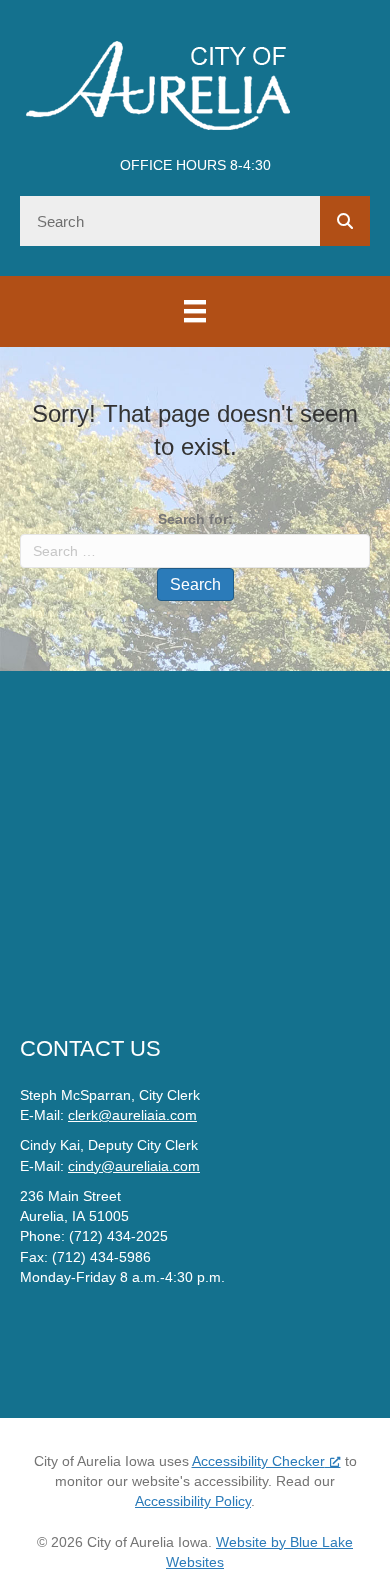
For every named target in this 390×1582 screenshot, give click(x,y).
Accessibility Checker (258, 1461)
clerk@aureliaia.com (132, 1115)
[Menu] (195, 311)
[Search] (345, 221)
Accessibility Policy (193, 1501)
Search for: (195, 519)
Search (195, 584)
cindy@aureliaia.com (134, 1166)
